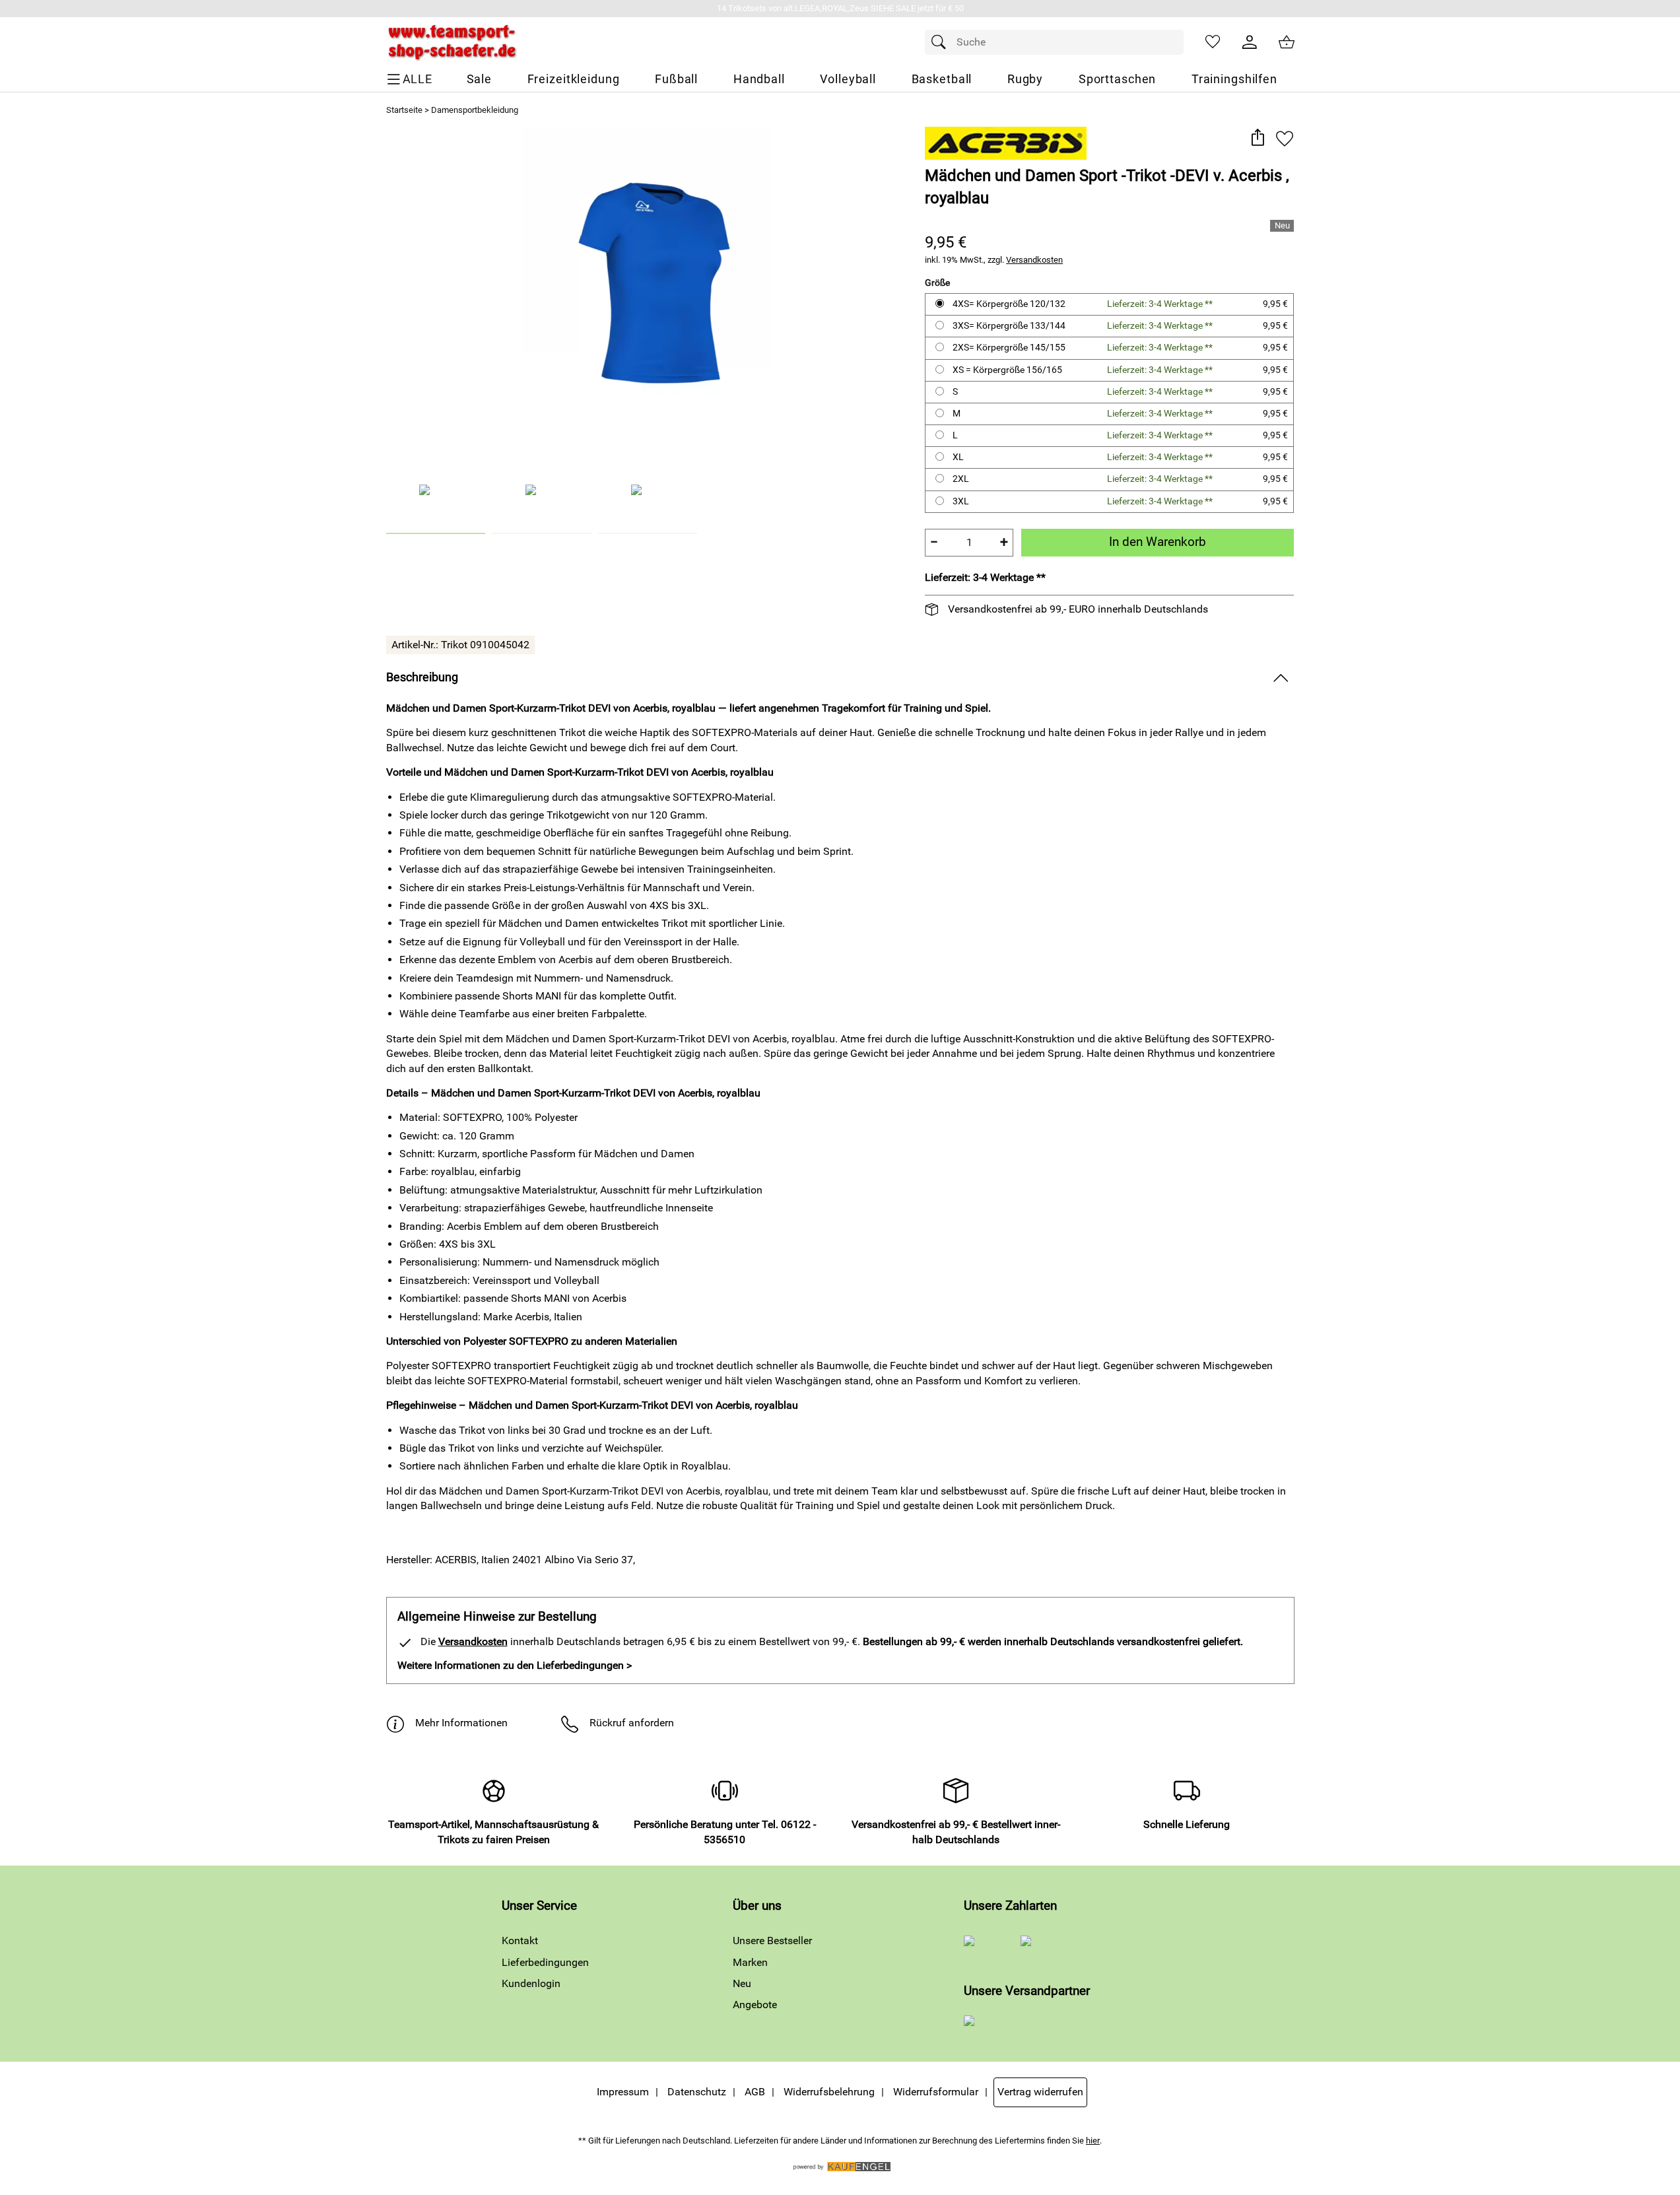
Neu (742, 1983)
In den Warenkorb (1158, 542)
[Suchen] (942, 42)
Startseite (404, 110)
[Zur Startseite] (452, 42)
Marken (750, 1962)
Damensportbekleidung (475, 110)
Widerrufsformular (936, 2092)
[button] (1258, 138)
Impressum (623, 2092)
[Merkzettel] (1213, 42)
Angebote (755, 2005)
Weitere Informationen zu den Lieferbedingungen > (515, 1665)
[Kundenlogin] (1250, 42)
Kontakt (520, 1941)
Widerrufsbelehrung (829, 2092)
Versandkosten (1034, 260)
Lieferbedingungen (545, 1962)
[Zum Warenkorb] (1287, 42)
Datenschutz (697, 2092)
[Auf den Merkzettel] (1285, 138)
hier (1093, 2141)
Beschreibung (422, 677)
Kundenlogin (531, 1983)
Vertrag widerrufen (1040, 2092)
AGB (755, 2092)
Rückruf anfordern (632, 1723)
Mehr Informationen (461, 1723)
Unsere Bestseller (772, 1941)
